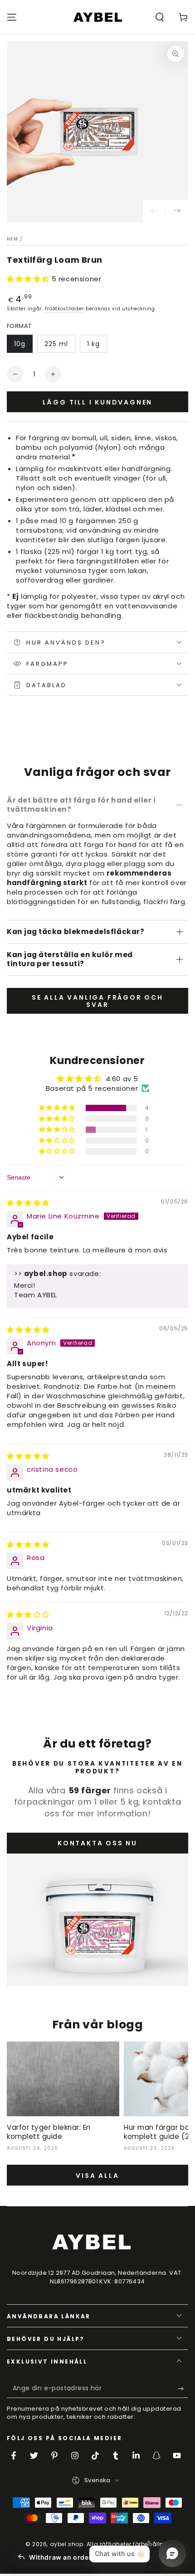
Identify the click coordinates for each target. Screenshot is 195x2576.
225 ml (56, 344)
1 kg (93, 344)
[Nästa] (177, 211)
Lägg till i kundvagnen (98, 402)
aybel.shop (67, 2544)
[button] (160, 17)
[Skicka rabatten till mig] (183, 2389)
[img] (28, 1203)
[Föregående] (154, 211)
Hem (12, 239)
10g (20, 344)
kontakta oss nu (97, 1843)
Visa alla (97, 2176)
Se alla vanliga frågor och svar (97, 1001)
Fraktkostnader (65, 309)
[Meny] (12, 17)
